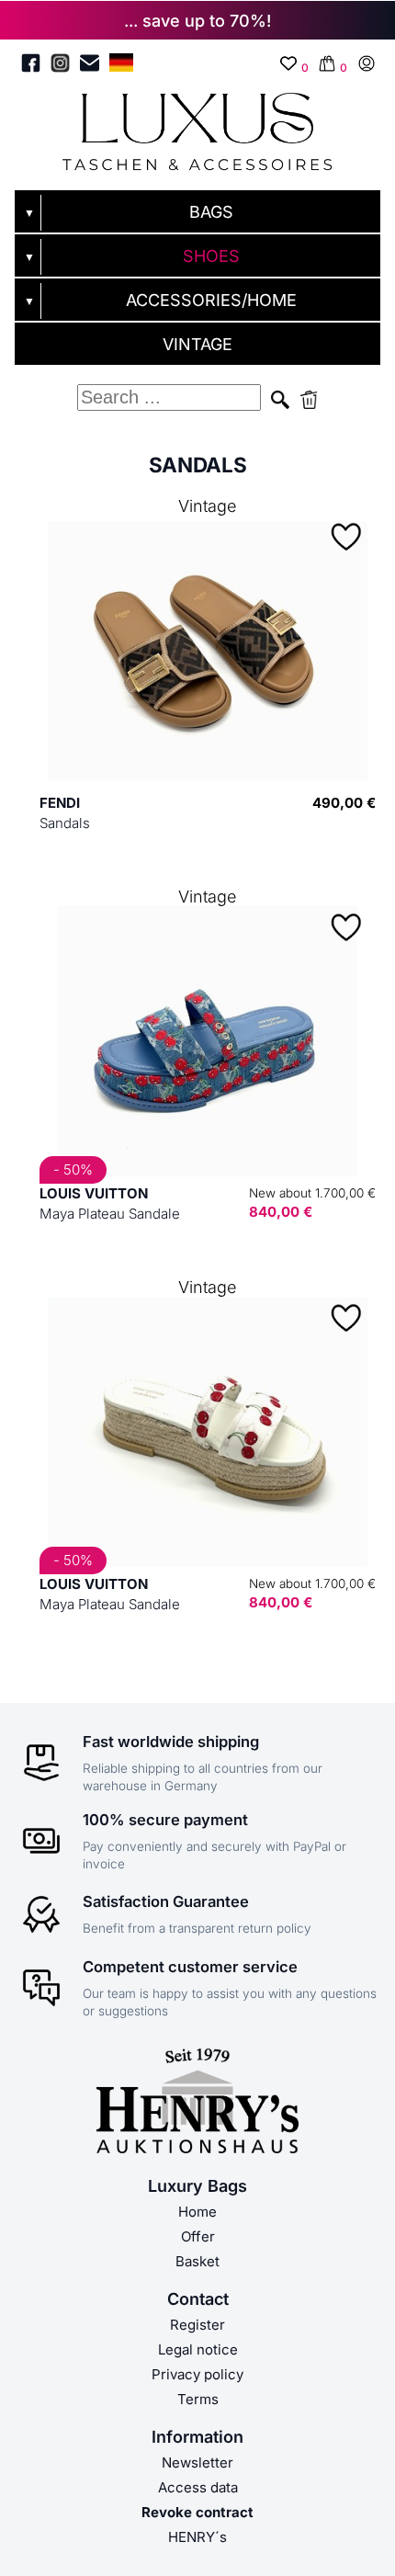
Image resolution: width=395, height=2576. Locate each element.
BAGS (211, 212)
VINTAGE (197, 344)
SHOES (211, 256)
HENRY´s (197, 2537)
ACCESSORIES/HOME (211, 300)
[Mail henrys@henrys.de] (90, 66)
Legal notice (198, 2349)
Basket (197, 2261)
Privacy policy (197, 2374)
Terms (198, 2399)
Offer (198, 2236)
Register (197, 2325)
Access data (198, 2487)
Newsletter (197, 2463)
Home (197, 2212)
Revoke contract (197, 2512)
